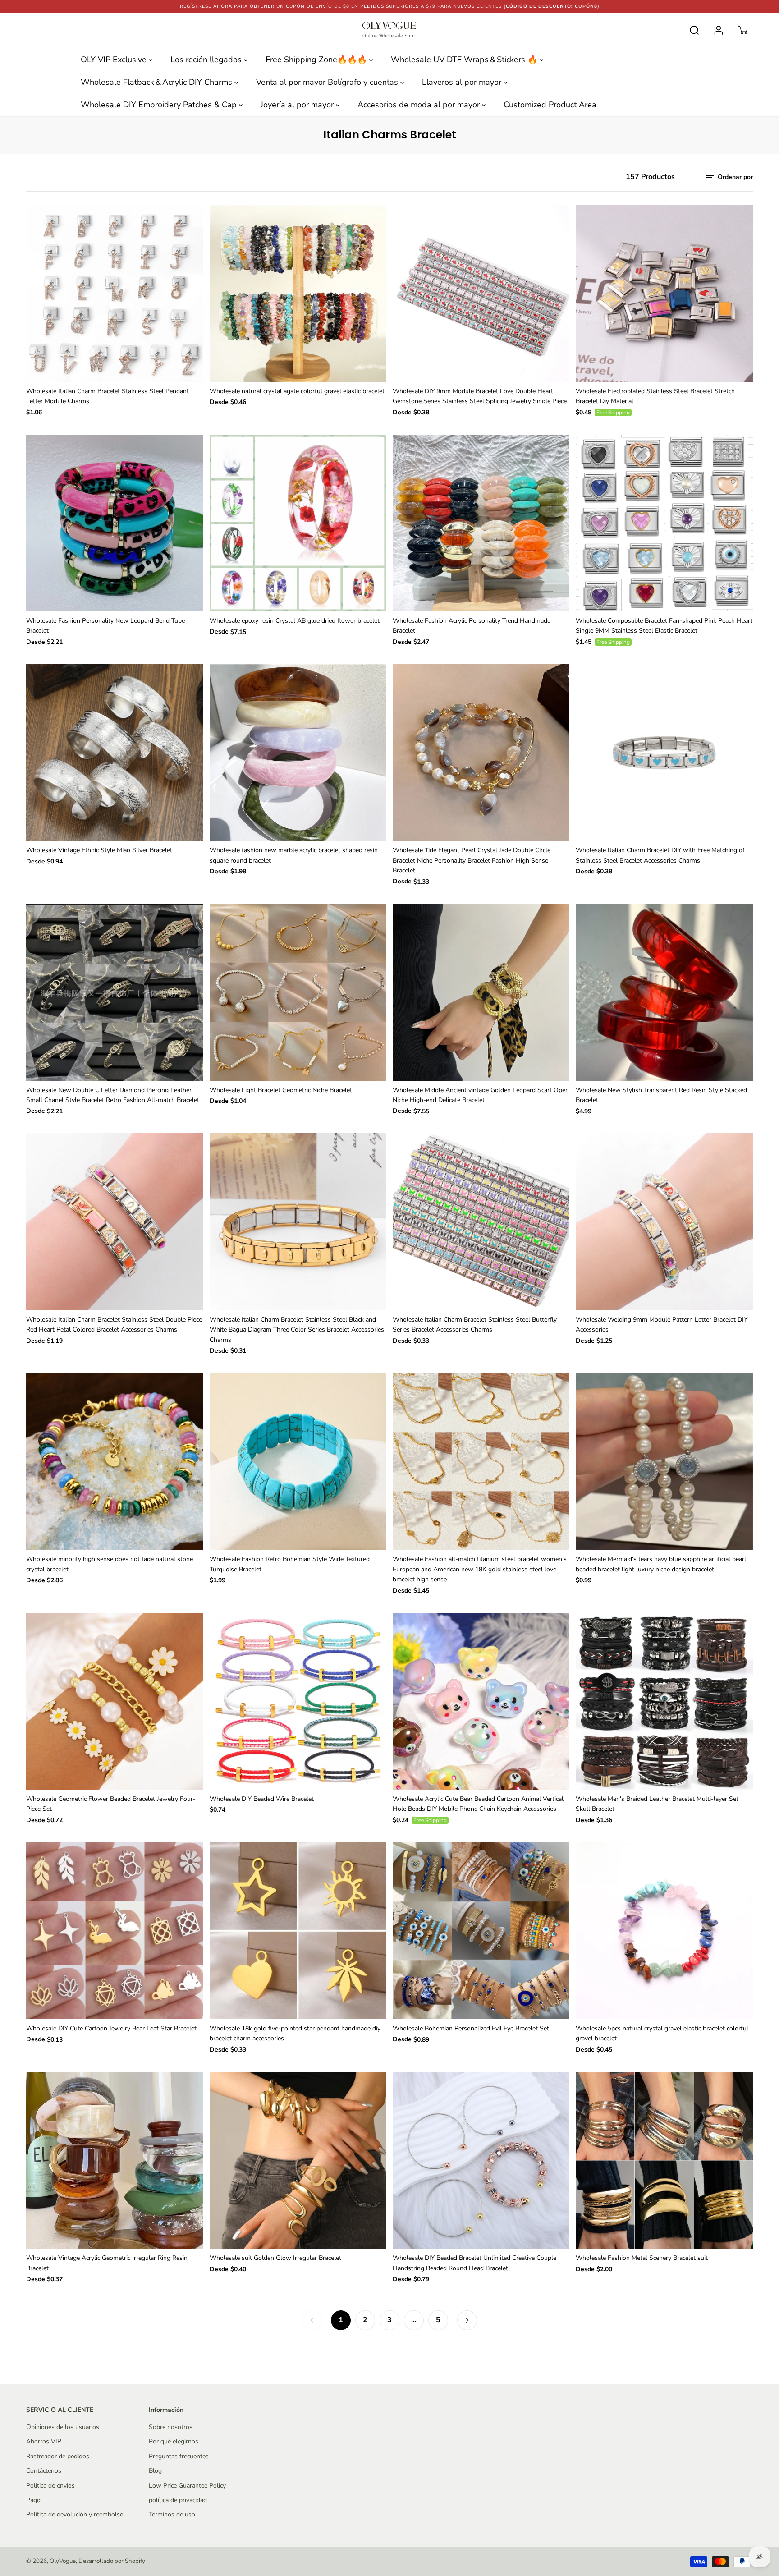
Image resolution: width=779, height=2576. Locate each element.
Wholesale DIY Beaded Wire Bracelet (262, 1799)
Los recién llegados (207, 60)
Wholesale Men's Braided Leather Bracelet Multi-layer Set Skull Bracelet (657, 1804)
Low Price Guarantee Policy (187, 2486)
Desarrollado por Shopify (112, 2561)
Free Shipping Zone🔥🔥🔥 (317, 60)
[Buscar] (694, 30)
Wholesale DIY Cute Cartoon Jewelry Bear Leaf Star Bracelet (111, 2028)
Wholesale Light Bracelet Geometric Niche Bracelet (281, 1090)
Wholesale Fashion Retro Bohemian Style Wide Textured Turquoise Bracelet (290, 1564)
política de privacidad (178, 2500)
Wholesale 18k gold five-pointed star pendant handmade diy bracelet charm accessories (295, 2033)
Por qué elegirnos (174, 2441)
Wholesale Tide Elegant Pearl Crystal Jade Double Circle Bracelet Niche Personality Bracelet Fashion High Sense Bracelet (472, 860)
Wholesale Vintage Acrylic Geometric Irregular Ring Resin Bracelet (107, 2263)
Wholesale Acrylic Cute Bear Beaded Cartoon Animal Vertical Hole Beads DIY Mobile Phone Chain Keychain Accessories (478, 1804)
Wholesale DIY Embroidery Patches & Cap (160, 105)
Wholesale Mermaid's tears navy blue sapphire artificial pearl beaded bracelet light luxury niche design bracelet (661, 1564)
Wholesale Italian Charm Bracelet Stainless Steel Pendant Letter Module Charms (108, 396)
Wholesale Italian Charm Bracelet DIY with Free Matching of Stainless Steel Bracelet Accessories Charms (660, 855)
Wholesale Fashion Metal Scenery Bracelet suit (642, 2258)
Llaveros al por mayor (463, 82)
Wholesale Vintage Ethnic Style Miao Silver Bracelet (99, 850)
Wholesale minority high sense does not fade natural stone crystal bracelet (110, 1564)
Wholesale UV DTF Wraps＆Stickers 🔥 (465, 60)
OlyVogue (63, 2561)
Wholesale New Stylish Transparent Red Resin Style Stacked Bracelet (661, 1095)
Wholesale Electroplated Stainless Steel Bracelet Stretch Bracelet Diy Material (655, 396)
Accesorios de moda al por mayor (420, 105)
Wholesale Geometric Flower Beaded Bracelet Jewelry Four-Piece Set (111, 1804)
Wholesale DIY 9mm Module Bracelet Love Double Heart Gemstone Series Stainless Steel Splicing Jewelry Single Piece (480, 396)
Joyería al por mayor (298, 105)
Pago (33, 2500)
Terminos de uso (172, 2514)
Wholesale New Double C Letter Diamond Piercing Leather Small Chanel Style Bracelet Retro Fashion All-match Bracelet (113, 1095)
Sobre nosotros (171, 2427)
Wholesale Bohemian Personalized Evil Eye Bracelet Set (471, 2028)
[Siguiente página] (467, 2320)
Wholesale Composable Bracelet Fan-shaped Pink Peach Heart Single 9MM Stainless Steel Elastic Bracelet (664, 626)
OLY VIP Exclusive (115, 60)
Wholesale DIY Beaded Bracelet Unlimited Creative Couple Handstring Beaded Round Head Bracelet (474, 2263)
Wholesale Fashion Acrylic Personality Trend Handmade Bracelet (472, 626)
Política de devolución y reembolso (75, 2514)
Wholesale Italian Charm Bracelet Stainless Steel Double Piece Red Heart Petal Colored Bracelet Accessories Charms (114, 1325)
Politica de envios (50, 2486)
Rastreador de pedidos (58, 2456)
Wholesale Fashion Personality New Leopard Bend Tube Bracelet (105, 626)
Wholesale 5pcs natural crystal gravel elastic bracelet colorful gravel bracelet (662, 2033)
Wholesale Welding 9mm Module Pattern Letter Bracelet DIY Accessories (662, 1325)
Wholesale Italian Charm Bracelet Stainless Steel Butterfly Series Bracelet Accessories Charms (475, 1325)
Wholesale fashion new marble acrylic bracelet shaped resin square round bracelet (294, 855)
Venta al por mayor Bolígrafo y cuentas (328, 82)
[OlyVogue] (389, 30)
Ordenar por (734, 177)
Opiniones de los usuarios (63, 2427)
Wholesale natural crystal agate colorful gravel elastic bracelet (297, 391)
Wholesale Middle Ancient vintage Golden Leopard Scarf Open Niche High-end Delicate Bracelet (481, 1095)
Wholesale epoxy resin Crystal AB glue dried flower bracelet (295, 621)
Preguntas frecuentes (179, 2456)
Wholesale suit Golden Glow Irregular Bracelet (275, 2258)
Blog (155, 2471)
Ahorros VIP (44, 2441)
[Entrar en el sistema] (719, 30)
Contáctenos (44, 2471)
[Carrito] (743, 30)
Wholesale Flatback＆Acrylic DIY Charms (158, 82)
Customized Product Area (550, 105)
